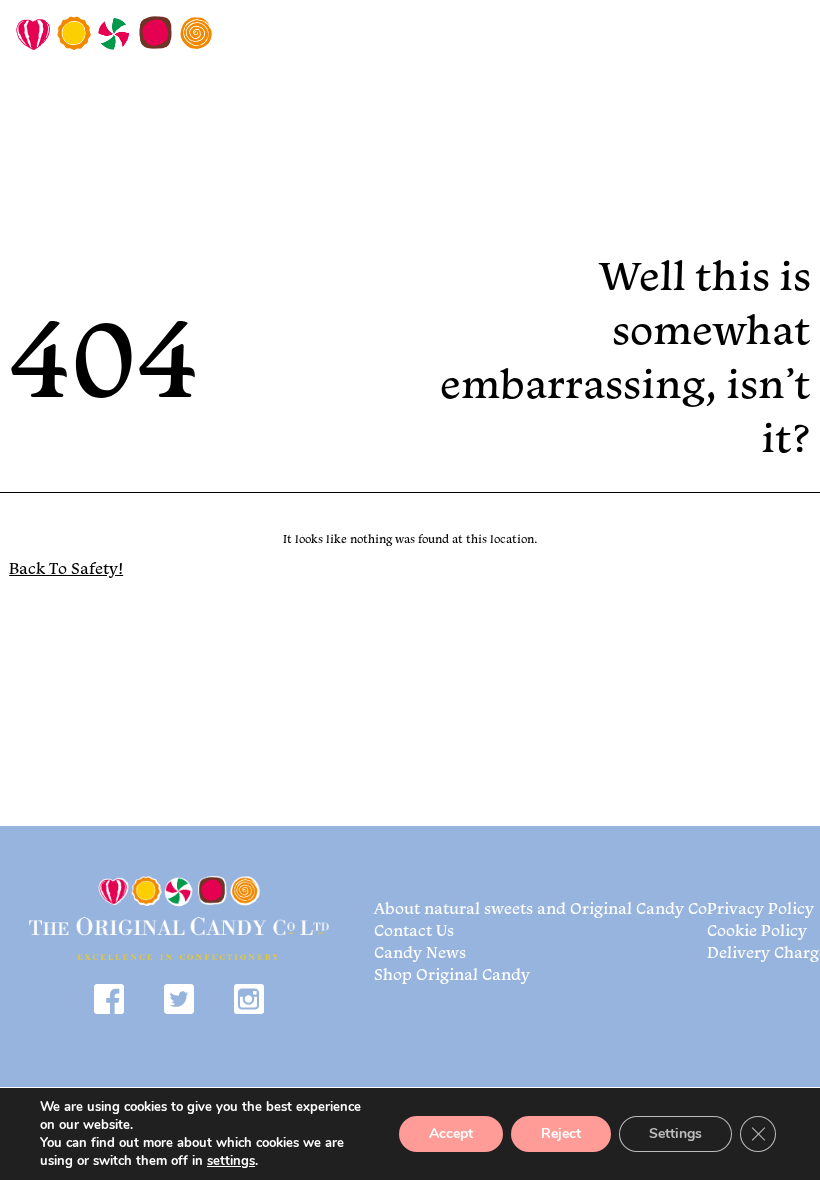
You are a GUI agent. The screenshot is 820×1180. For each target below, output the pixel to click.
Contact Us (414, 930)
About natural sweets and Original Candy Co (540, 908)
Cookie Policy (757, 930)
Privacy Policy (760, 908)
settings (231, 1161)
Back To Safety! (66, 568)
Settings (675, 1133)
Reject (561, 1133)
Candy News (420, 952)
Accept (451, 1133)
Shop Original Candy (452, 974)
